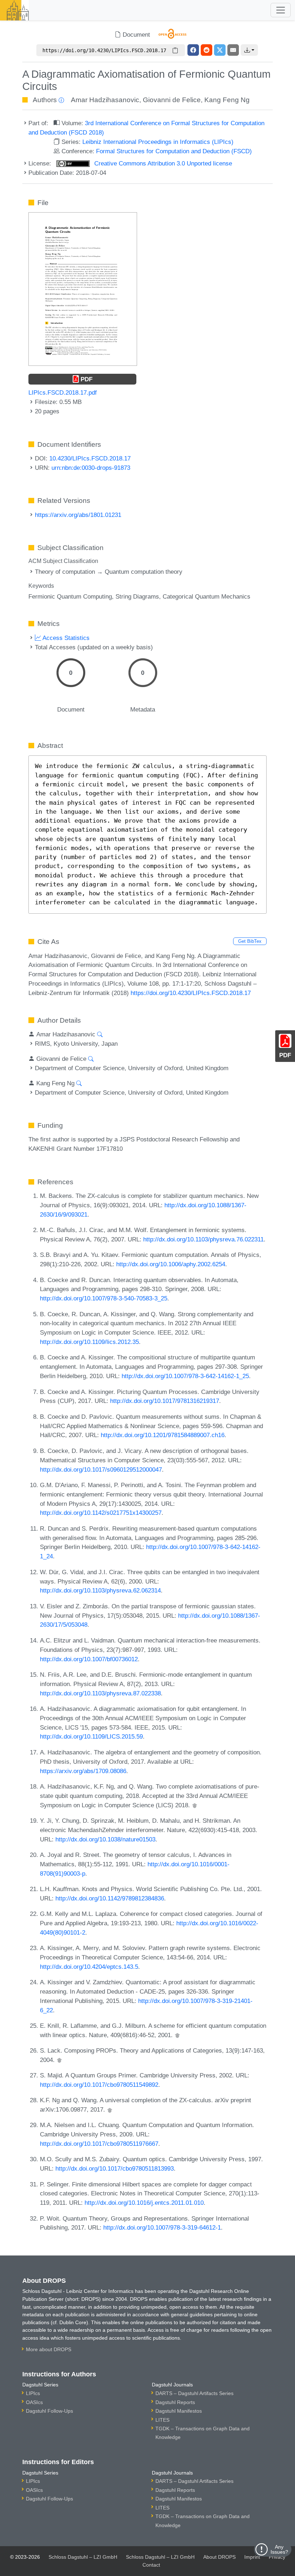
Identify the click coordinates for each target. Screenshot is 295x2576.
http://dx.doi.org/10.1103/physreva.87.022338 (100, 1693)
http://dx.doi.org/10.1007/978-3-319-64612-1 (162, 2227)
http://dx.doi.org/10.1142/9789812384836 (110, 1898)
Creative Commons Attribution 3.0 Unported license (162, 163)
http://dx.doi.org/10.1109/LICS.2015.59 (91, 1736)
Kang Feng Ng (227, 100)
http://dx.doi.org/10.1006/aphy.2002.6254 (171, 1264)
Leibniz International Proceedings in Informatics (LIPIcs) (158, 142)
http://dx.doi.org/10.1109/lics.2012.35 (89, 1342)
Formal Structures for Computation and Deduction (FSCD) (174, 151)
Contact (151, 2565)
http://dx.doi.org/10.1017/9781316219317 (165, 1401)
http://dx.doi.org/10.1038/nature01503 (105, 1839)
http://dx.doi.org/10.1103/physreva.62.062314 (100, 1590)
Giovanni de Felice (172, 100)
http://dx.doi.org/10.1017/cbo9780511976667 (99, 2144)
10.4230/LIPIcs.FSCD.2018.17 (90, 458)
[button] (249, 50)
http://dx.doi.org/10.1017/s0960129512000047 (101, 1469)
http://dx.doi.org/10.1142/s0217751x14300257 (101, 1513)
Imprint (252, 2557)
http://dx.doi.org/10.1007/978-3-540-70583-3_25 (104, 1298)
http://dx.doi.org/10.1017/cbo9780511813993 (115, 2168)
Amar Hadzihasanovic (105, 100)
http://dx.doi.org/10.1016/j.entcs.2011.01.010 (144, 2203)
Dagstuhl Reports (175, 2402)
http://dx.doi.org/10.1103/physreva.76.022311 (203, 1239)
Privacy (277, 2557)
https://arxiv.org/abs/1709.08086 (83, 1771)
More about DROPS (49, 2349)
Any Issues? (279, 2549)
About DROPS (219, 2557)
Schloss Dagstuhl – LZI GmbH (83, 2557)
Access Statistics (65, 638)
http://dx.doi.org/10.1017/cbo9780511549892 (99, 2085)
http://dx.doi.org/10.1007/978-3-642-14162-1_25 (185, 1376)
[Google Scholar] (195, 1805)
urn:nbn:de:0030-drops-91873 (91, 468)
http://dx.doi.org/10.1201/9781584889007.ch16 (163, 1435)
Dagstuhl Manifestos (179, 2411)
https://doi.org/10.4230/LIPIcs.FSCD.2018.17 (191, 993)
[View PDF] (83, 289)
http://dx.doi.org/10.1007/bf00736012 (89, 1659)
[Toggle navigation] (281, 10)
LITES (162, 2420)
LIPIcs (33, 2393)
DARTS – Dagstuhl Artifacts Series (194, 2393)
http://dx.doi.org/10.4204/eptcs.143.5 (89, 1967)
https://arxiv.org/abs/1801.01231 (78, 515)
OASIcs (34, 2402)
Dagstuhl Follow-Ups (49, 2411)
